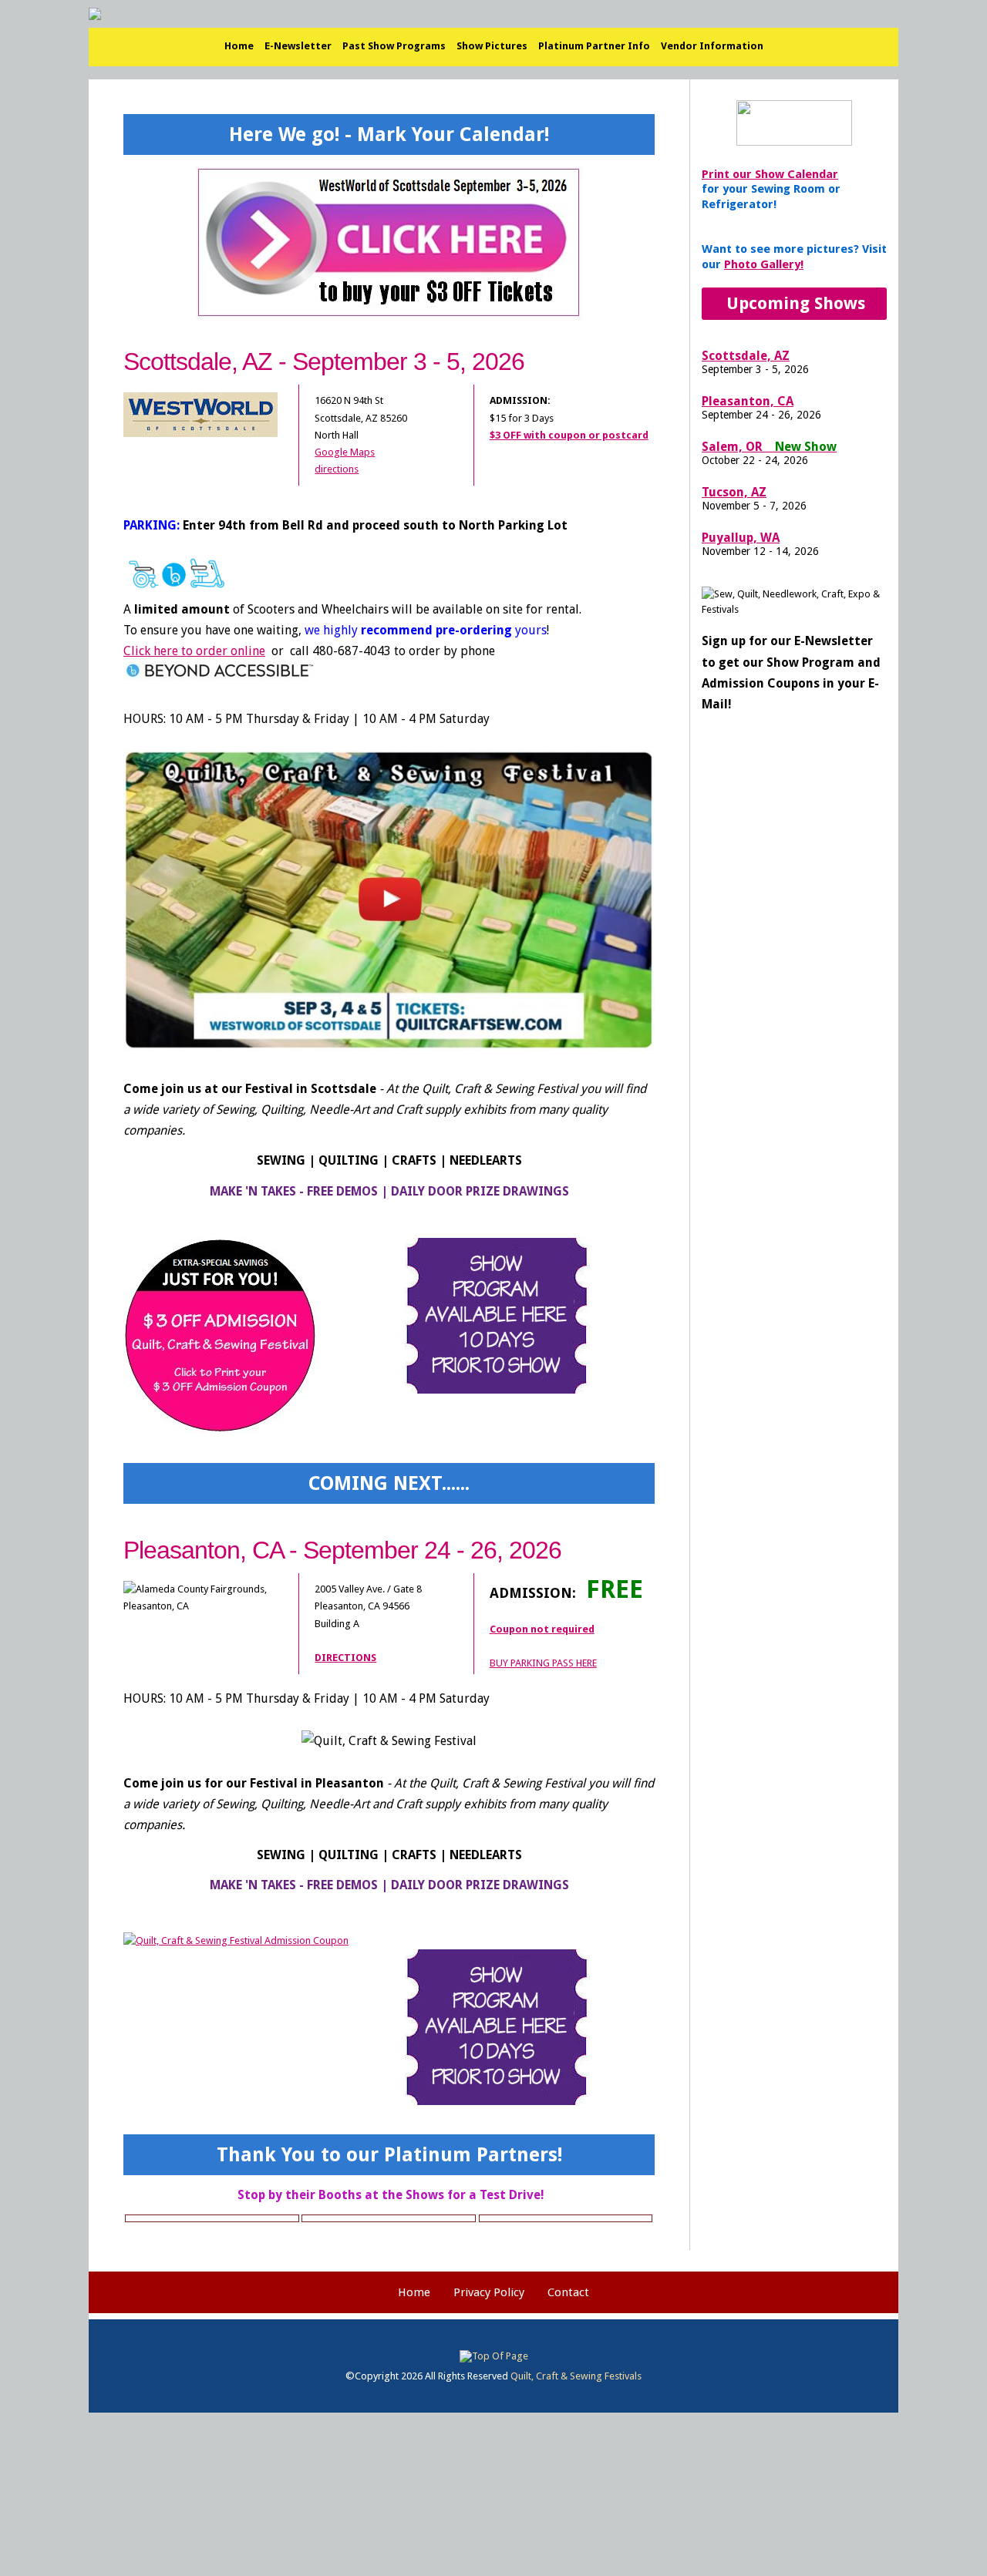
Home (239, 46)
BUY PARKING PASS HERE (543, 1663)
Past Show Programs (394, 46)
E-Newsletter (298, 46)
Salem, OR (769, 447)
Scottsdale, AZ (746, 356)
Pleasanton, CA (748, 401)
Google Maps (345, 452)
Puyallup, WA (741, 538)
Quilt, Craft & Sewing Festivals (576, 2376)
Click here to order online (194, 651)
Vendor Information (712, 46)
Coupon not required (542, 1629)
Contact (568, 2292)
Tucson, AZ (734, 492)
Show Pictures (492, 46)
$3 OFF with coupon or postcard (569, 435)
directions (337, 469)
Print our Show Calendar (770, 174)
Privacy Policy (489, 2292)
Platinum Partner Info (594, 46)
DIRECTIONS (345, 1658)
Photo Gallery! (764, 264)
